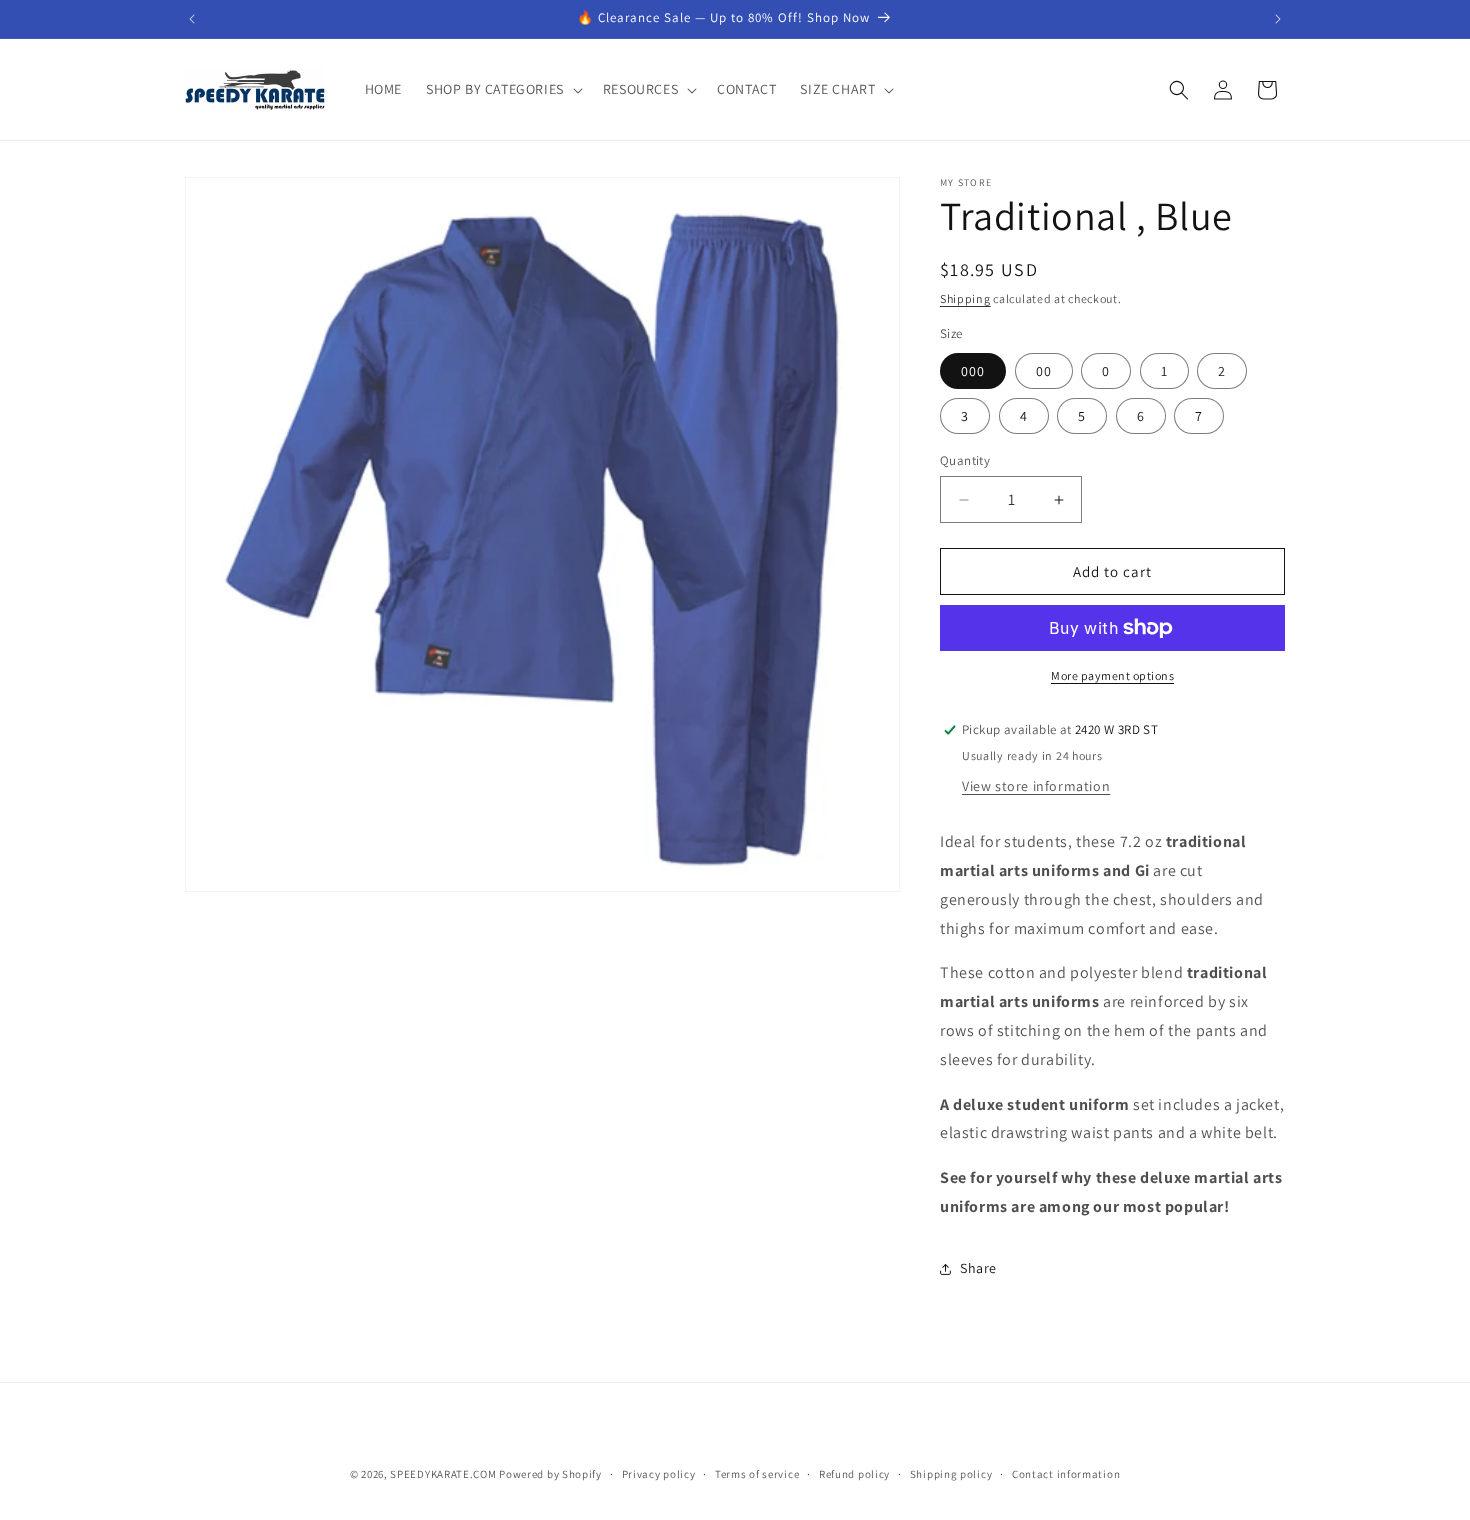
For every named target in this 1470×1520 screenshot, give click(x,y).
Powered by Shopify (550, 1474)
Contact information (1066, 1474)
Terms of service (757, 1474)
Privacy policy (659, 1474)
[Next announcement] (1278, 19)
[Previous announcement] (192, 19)
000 (973, 371)
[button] (502, 89)
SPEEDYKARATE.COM (443, 1474)
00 (1044, 371)
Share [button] (978, 1268)
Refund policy (854, 1474)
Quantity (965, 460)
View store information (1036, 786)
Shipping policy (951, 1474)
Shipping (965, 298)
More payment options (1112, 675)
